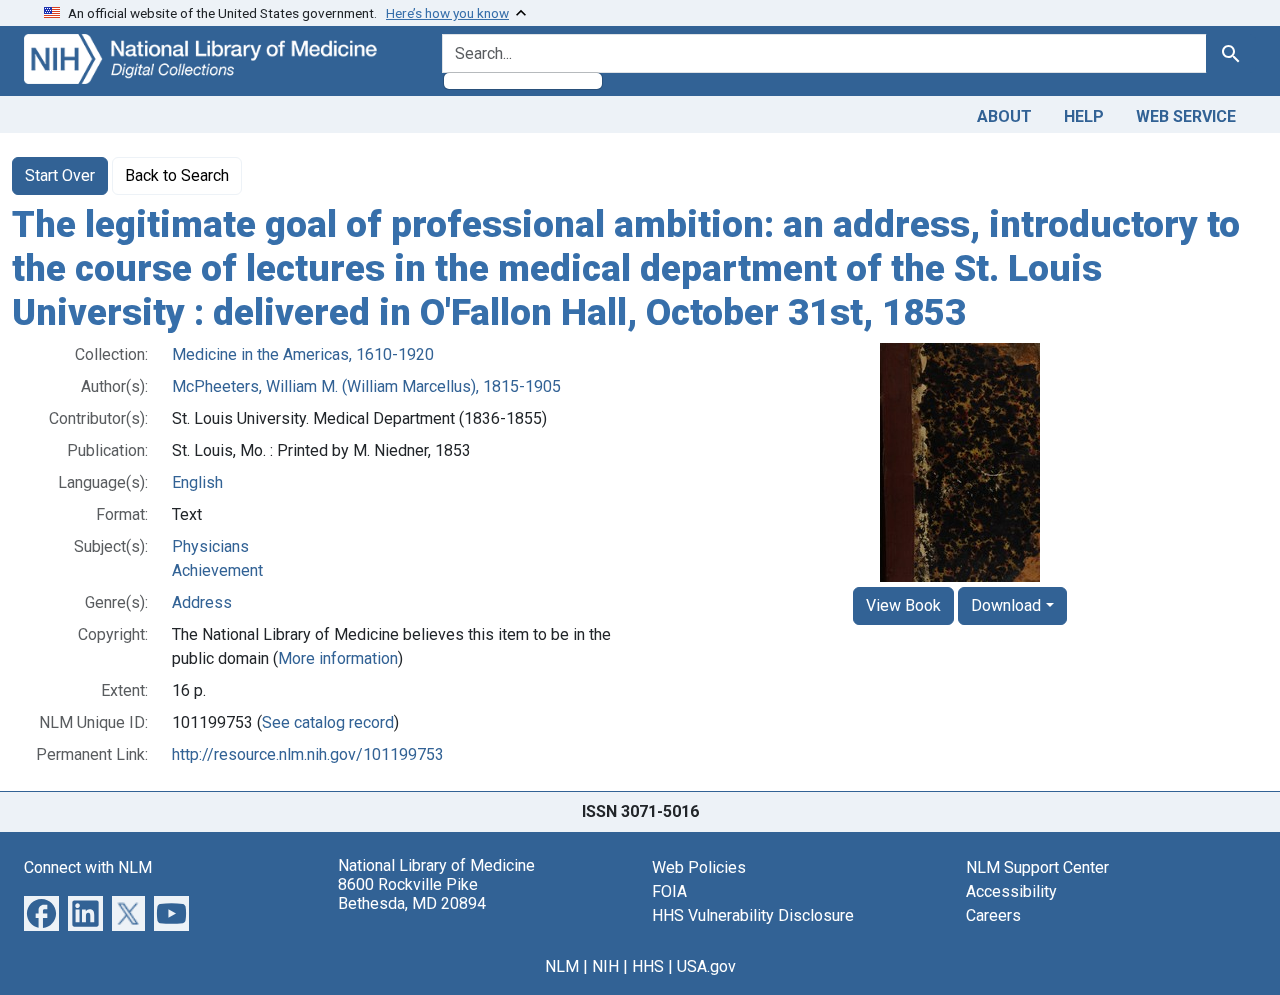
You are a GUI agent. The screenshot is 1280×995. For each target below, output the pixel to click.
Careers (993, 915)
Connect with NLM (88, 867)
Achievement (217, 570)
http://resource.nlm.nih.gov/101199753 (308, 754)
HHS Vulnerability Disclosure (753, 915)
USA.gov (706, 966)
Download (1006, 605)
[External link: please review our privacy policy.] (41, 912)
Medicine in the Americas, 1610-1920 (303, 354)
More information (338, 658)
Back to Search (177, 175)
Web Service (1186, 116)
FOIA (669, 891)
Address (202, 602)
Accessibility (1011, 891)
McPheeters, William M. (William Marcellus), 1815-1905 (366, 386)
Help (1084, 116)
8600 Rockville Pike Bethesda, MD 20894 (412, 894)
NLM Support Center (1037, 867)
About (1004, 116)
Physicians (210, 546)
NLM (562, 966)
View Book (903, 605)
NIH (605, 966)
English (197, 482)
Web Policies (699, 867)
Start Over (60, 175)
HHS (648, 966)
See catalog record (328, 722)
